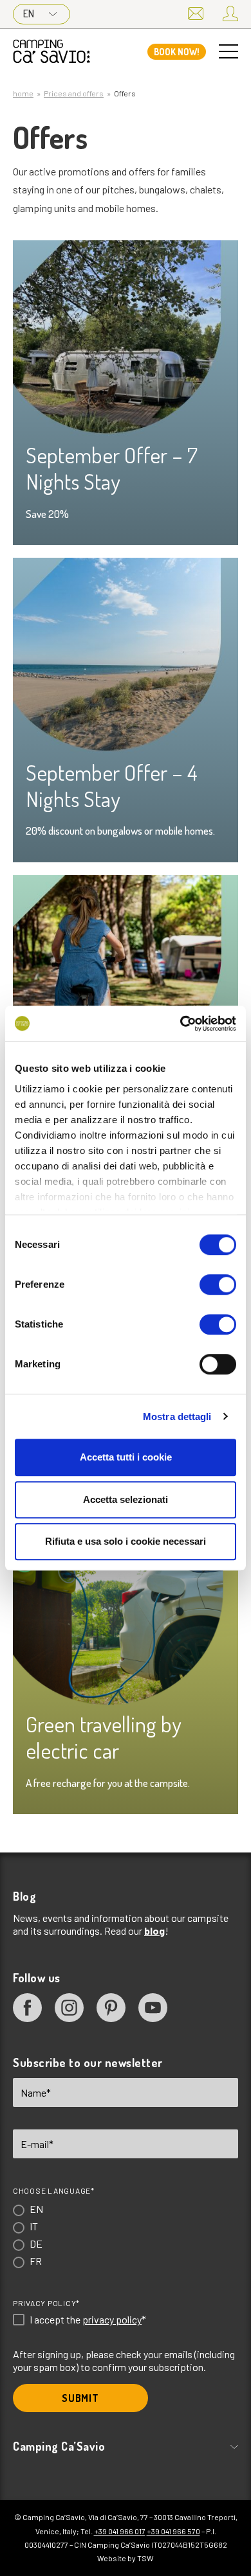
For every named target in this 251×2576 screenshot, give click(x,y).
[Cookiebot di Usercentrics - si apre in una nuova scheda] (181, 1024)
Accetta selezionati (126, 1499)
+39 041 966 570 (173, 2531)
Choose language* (54, 2190)
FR (36, 2261)
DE (36, 2243)
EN (29, 13)
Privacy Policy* (46, 2303)
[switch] (218, 1284)
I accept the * (88, 2320)
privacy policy (112, 2319)
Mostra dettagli (177, 1417)
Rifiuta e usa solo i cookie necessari (126, 1541)
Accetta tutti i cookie (126, 1457)
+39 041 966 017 (120, 2531)
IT (34, 2226)
